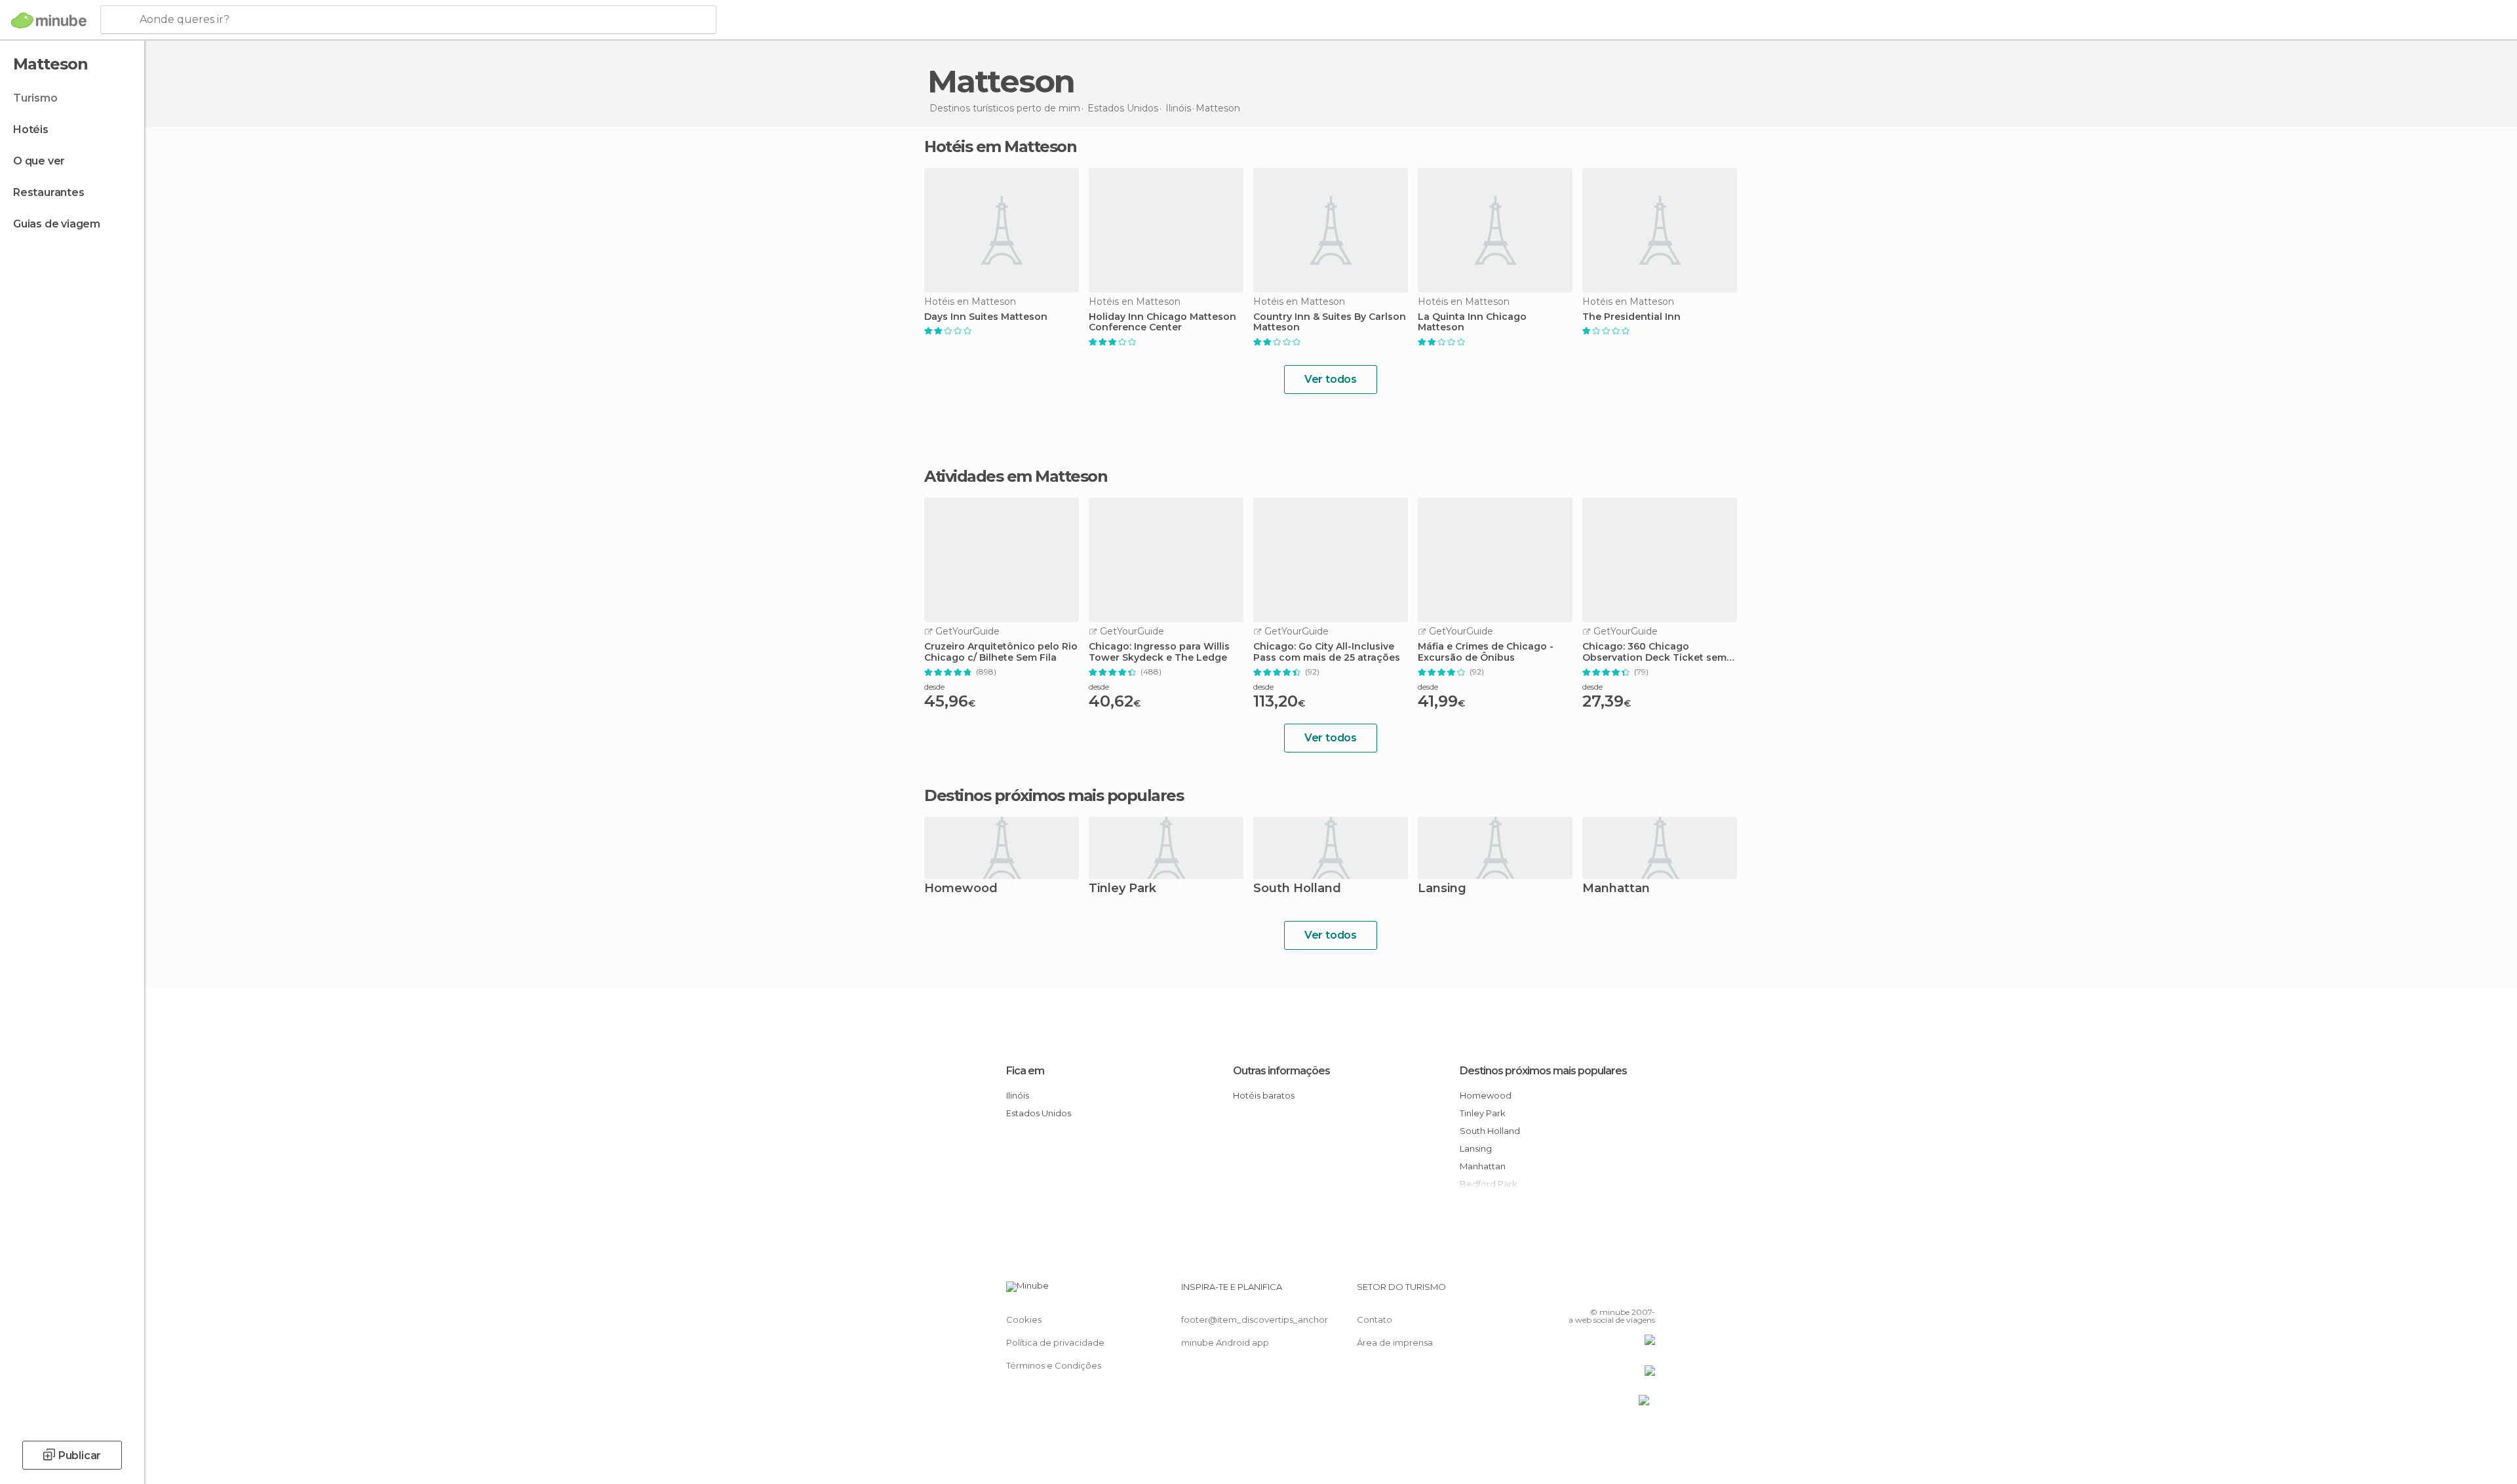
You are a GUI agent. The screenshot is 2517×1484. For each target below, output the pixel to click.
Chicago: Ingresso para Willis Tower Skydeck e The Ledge (1159, 652)
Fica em (1025, 1071)
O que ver (39, 161)
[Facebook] (1580, 1292)
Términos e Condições (1054, 1365)
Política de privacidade (1055, 1342)
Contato (1375, 1319)
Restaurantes (49, 192)
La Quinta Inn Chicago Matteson (1472, 322)
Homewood (961, 889)
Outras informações (1281, 1071)
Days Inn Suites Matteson (986, 317)
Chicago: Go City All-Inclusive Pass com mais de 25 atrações (1327, 652)
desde (934, 687)
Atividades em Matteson (1016, 477)
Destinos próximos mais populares (1054, 796)
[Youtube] (1645, 1292)
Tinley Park (1122, 889)
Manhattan (1616, 889)
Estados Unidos (1039, 1113)
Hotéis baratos (1264, 1095)
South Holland (1297, 889)
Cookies (1024, 1319)
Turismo (35, 98)
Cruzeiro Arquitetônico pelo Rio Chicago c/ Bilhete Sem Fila (1001, 652)
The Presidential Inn (1631, 317)
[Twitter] (1602, 1292)
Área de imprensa (1395, 1342)
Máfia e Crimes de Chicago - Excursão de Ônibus (1486, 652)
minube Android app (1225, 1342)
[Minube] (49, 20)
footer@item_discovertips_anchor (1255, 1319)
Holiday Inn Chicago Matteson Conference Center (1162, 322)
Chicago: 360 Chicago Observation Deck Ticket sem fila (1654, 652)
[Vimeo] (1624, 1292)
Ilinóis (1018, 1095)
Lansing (1442, 889)
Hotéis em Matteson (1000, 146)
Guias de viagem (57, 224)
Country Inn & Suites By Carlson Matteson (1330, 322)
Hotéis (31, 129)
